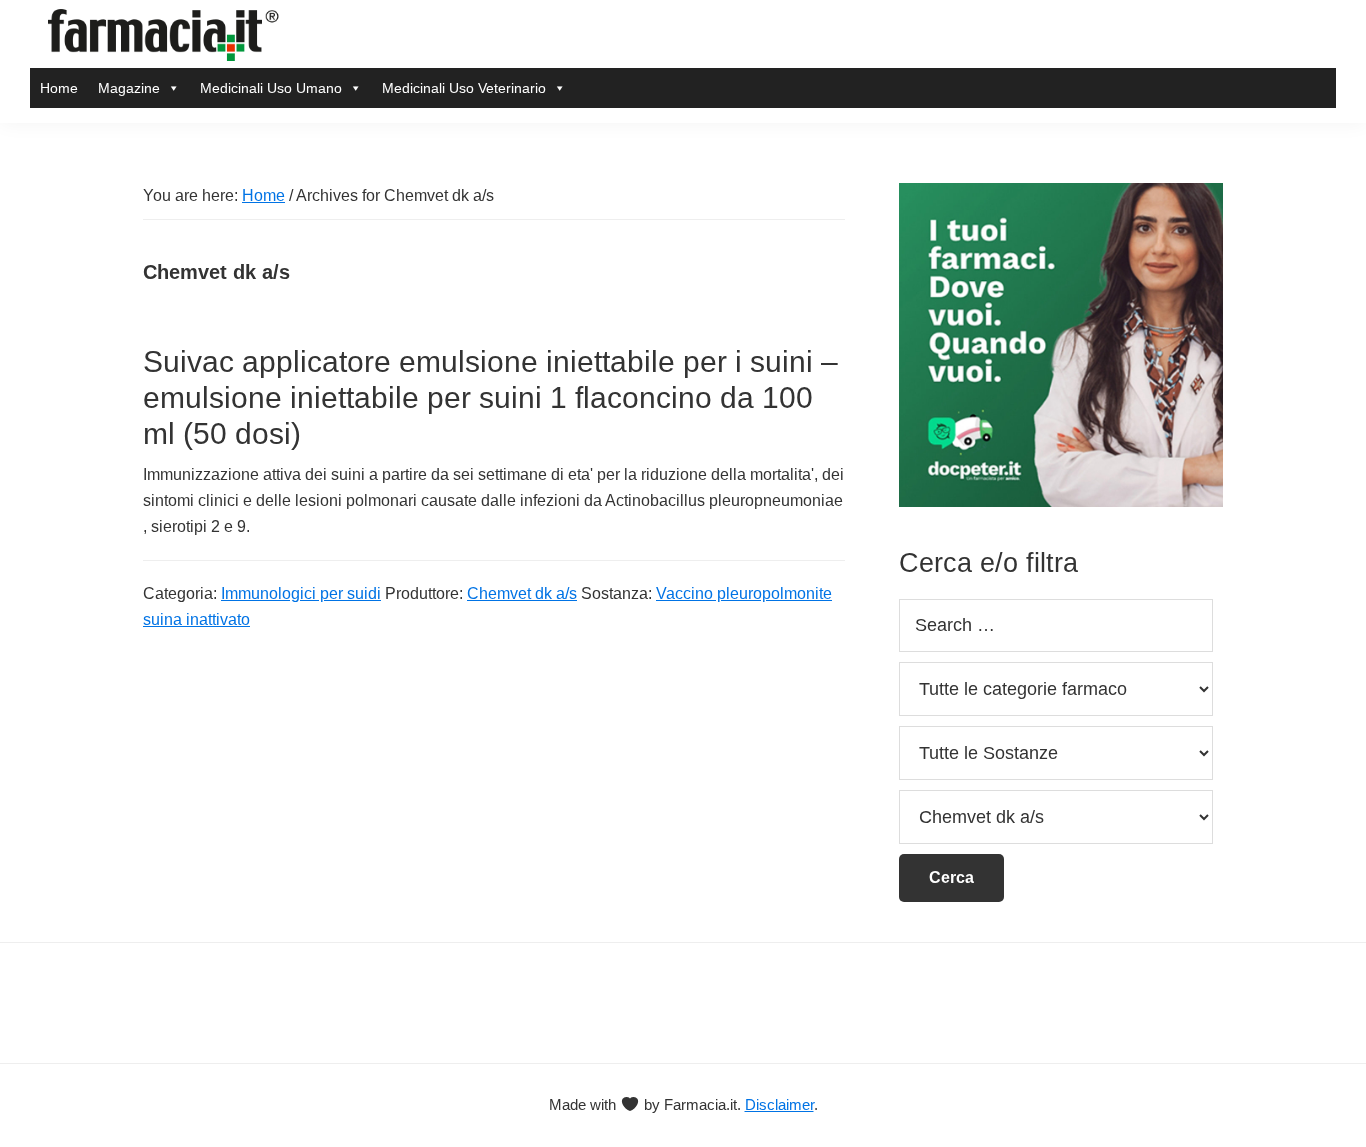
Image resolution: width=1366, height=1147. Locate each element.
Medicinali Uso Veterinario (464, 88)
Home (59, 88)
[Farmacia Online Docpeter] (1061, 194)
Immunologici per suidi (301, 593)
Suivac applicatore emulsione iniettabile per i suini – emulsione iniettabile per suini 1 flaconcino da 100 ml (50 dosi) (490, 397)
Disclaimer (779, 1104)
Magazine (129, 88)
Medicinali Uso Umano (271, 88)
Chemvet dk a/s (522, 593)
